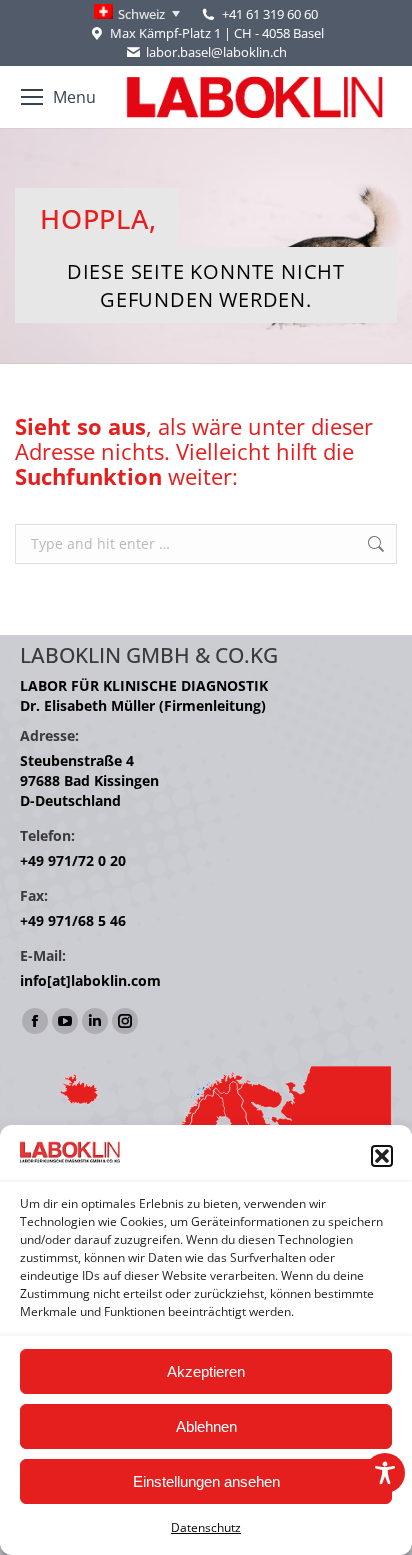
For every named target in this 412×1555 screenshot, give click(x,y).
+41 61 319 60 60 (270, 14)
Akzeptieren (206, 1371)
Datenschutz (206, 1527)
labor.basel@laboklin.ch (216, 52)
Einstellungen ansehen (206, 1481)
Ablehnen (206, 1426)
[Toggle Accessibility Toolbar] (385, 1473)
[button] (382, 1156)
